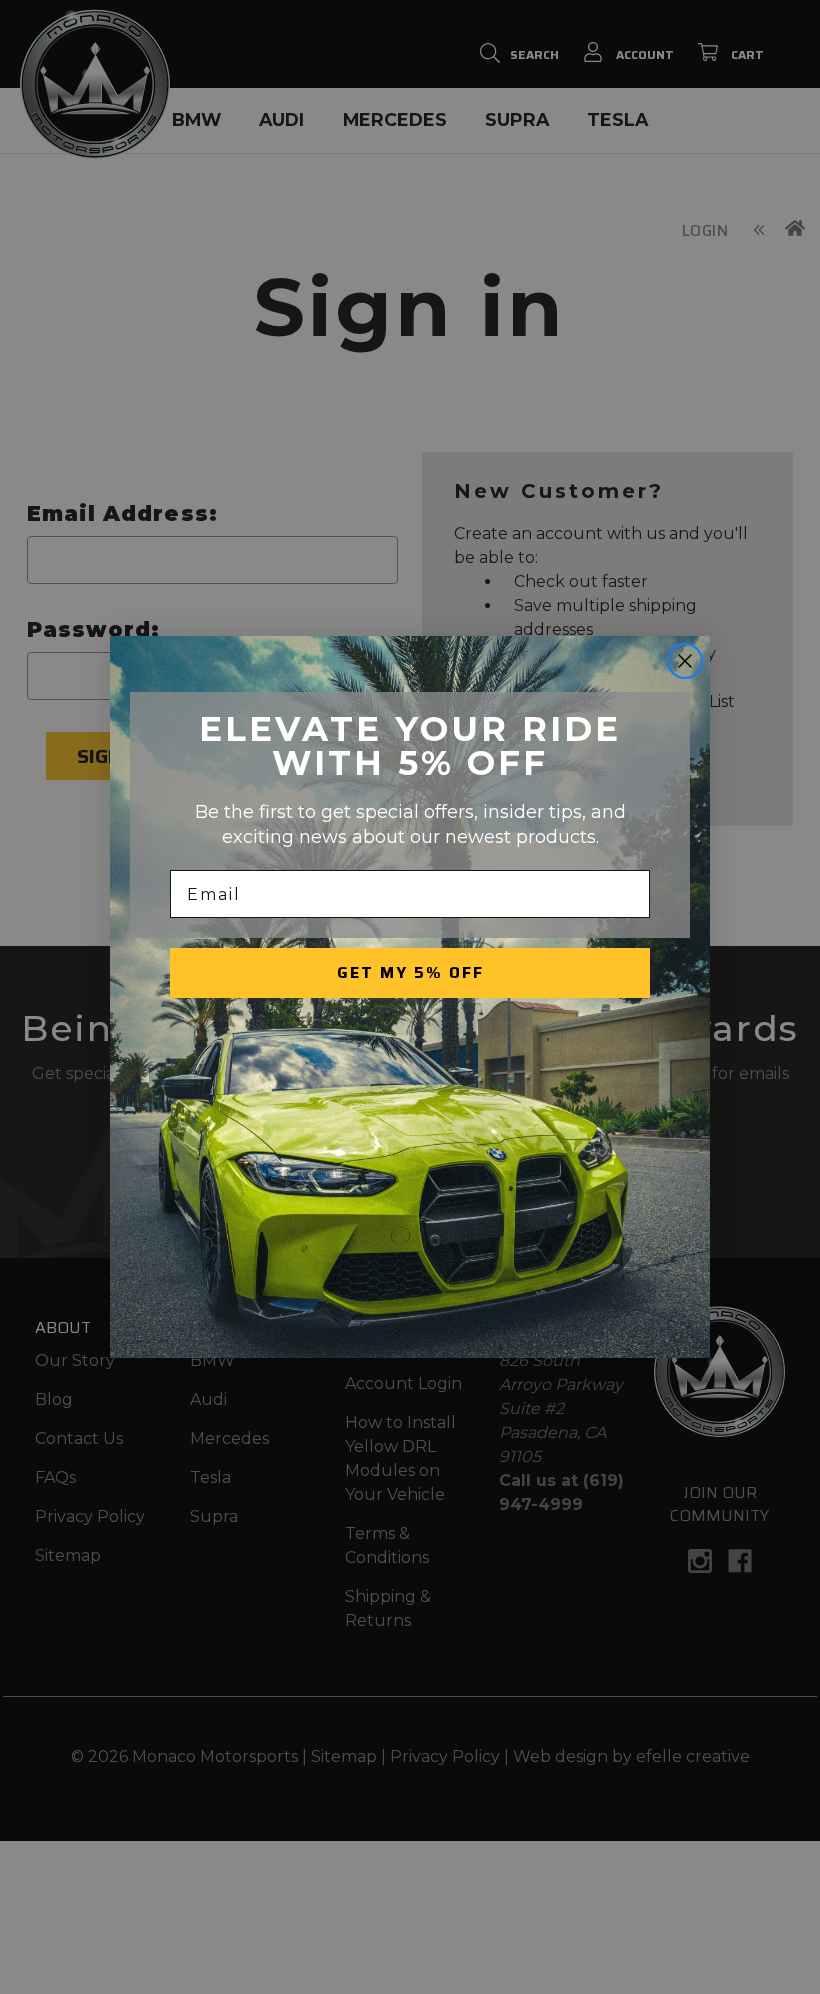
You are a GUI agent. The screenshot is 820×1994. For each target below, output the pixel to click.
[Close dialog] (685, 661)
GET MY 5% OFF (410, 972)
